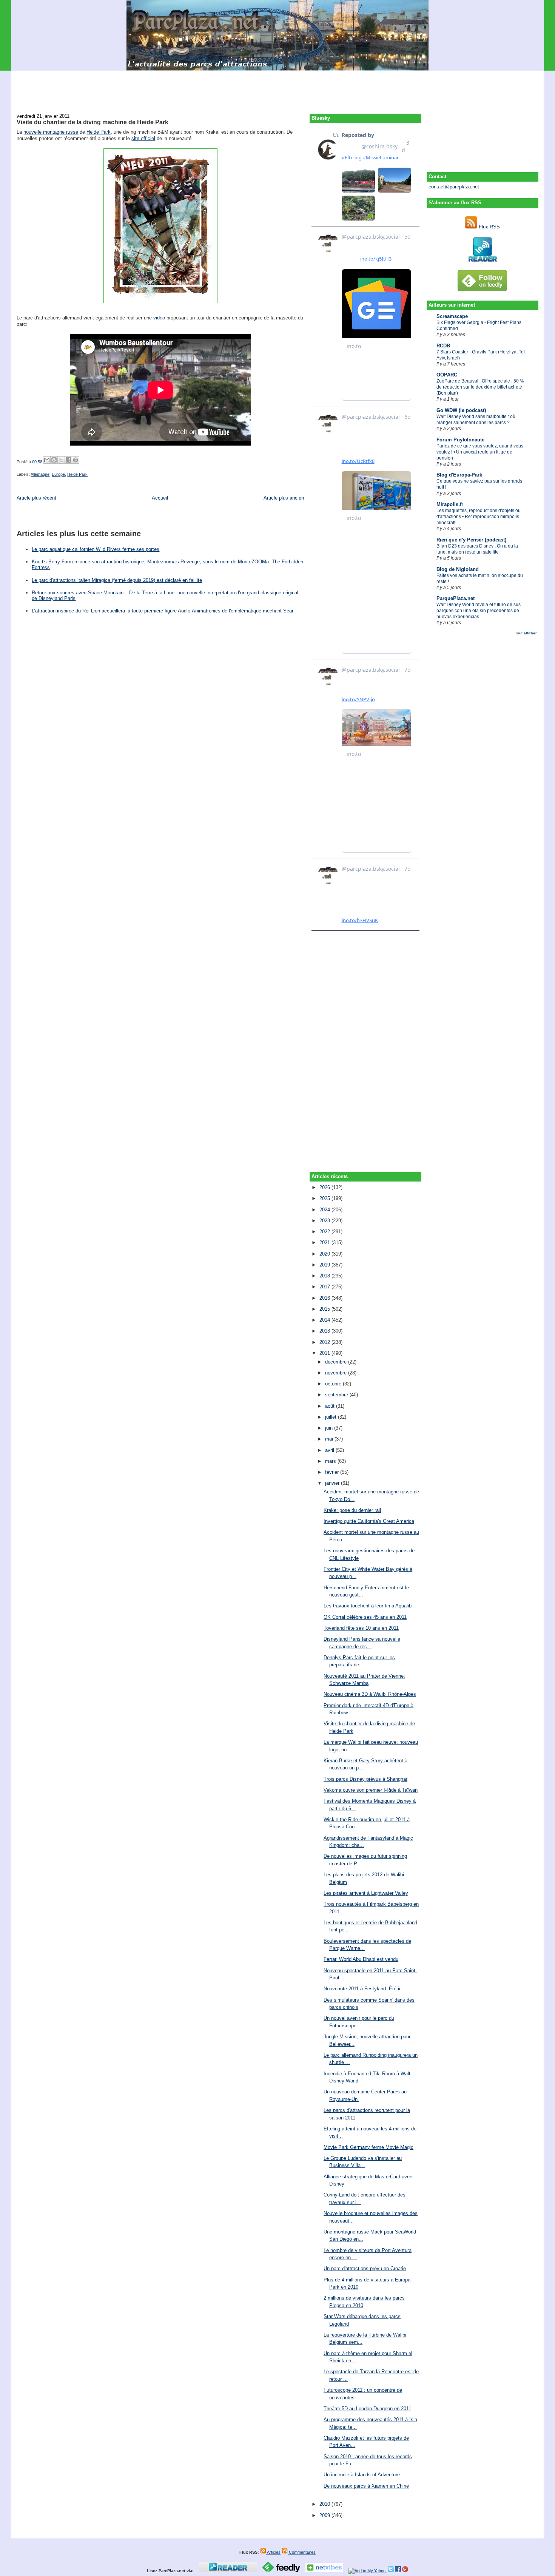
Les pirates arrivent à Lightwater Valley (366, 1893)
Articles (273, 2552)
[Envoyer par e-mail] (47, 460)
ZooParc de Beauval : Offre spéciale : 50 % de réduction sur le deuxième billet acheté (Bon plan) (480, 387)
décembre (337, 1362)
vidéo (159, 318)
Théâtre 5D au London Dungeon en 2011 (367, 2409)
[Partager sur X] (61, 460)
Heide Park (99, 132)
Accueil (160, 498)
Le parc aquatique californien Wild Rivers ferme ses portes (96, 549)
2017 (325, 1287)
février (333, 1472)
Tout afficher (526, 633)
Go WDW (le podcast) (461, 410)
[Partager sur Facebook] (68, 460)
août (331, 1406)
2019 (325, 1265)
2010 (325, 2504)
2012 (325, 1342)
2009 (325, 2515)
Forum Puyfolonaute (460, 440)
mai (330, 1439)
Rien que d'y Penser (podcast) (471, 540)
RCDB (443, 346)
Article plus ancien (284, 498)
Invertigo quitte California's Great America (369, 1521)
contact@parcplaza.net (454, 187)
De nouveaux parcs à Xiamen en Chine (366, 2486)
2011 (325, 1353)
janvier (333, 1483)
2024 (325, 1210)
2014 (325, 1320)
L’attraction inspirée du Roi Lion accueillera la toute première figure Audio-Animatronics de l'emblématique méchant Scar (163, 611)
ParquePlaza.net (456, 598)
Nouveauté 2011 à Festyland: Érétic (363, 1989)
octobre (334, 1384)
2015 (325, 1309)
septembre (337, 1395)
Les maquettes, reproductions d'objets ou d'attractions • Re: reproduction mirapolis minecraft (479, 517)
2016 (325, 1298)
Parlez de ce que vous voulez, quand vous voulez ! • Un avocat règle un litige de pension (480, 452)
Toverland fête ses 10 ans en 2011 (361, 1628)
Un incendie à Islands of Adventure (362, 2475)
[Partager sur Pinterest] (76, 460)
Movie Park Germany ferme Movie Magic (368, 2147)
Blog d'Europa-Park (459, 475)
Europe (58, 474)
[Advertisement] (277, 88)
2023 (325, 1221)
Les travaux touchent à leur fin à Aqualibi (368, 1606)
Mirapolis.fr (450, 504)
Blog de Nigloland (458, 569)
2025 (325, 1198)
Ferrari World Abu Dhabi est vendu (361, 1959)
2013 (325, 1331)
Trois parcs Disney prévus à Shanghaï (365, 1779)
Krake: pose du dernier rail (352, 1510)
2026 (325, 1187)
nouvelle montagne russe (51, 132)
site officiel (143, 138)
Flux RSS (489, 227)
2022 (325, 1232)
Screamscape (452, 316)
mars (331, 1461)
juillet (331, 1417)
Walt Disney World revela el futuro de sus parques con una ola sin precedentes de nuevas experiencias (479, 611)
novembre (337, 1373)
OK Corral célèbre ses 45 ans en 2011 (365, 1617)
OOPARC (447, 375)
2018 (325, 1276)
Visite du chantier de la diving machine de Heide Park (92, 122)
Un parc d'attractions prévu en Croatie (365, 2268)
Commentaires (302, 2552)
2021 (325, 1242)
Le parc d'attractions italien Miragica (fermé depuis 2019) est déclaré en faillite (117, 580)
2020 (325, 1254)
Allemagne (40, 474)
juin (330, 1428)
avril (330, 1450)
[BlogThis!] (54, 460)
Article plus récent (36, 498)
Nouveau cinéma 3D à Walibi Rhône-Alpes (370, 1694)
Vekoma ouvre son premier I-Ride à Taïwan (371, 1790)
